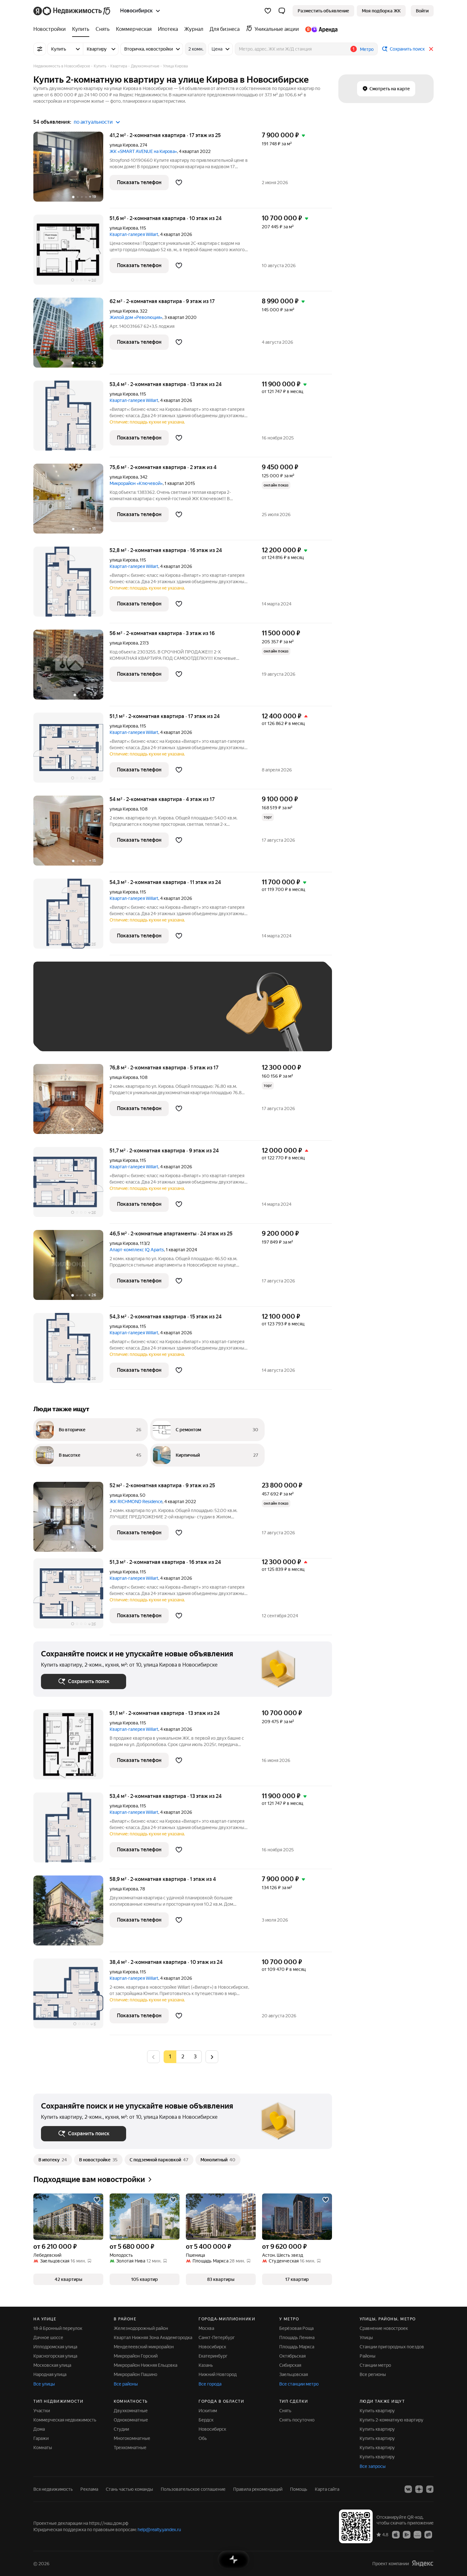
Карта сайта (327, 2489)
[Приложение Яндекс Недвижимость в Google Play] (407, 2534)
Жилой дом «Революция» (136, 317)
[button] (282, 11)
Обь (203, 2438)
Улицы (366, 2338)
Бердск (206, 2420)
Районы (368, 2356)
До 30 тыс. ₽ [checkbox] (61, 1016)
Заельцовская (294, 2374)
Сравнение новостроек (384, 2328)
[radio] (183, 2057)
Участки (42, 2411)
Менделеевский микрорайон (144, 2347)
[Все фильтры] (40, 49)
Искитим (208, 2411)
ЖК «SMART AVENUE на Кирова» (143, 151)
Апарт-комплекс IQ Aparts (137, 1250)
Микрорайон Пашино (135, 2374)
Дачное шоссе (48, 2338)
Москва (206, 2328)
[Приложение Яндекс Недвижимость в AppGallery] (417, 2534)
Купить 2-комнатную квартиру (392, 2420)
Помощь (299, 2489)
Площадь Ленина (297, 2338)
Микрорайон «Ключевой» (136, 483)
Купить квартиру (377, 2411)
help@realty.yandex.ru (159, 2530)
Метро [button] (367, 49)
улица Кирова (124, 145)
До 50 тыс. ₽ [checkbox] (103, 1016)
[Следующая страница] (212, 2057)
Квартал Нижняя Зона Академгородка (153, 2338)
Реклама (89, 2489)
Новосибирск (212, 2347)
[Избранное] (268, 11)
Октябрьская (292, 2356)
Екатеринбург (213, 2356)
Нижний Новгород (218, 2374)
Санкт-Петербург (217, 2338)
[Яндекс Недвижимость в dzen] (419, 2489)
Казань (206, 2365)
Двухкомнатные (131, 2411)
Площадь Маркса (297, 2347)
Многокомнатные (132, 2438)
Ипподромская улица (55, 2347)
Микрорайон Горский (136, 2356)
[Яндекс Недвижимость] (72, 11)
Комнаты (43, 2448)
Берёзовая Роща (296, 2328)
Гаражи (41, 2438)
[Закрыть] (431, 49)
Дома (39, 2429)
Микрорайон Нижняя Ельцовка (146, 2365)
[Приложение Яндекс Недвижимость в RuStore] (428, 2534)
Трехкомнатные (130, 2448)
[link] (422, 11)
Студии (121, 2429)
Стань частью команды (129, 2489)
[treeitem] (51, 29)
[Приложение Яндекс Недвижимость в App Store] (396, 2534)
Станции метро (375, 2365)
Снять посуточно (297, 2420)
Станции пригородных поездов (392, 2347)
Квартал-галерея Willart (134, 234)
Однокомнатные (131, 2420)
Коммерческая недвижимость (65, 2420)
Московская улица (52, 2365)
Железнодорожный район (141, 2328)
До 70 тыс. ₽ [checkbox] (145, 1016)
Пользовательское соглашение (193, 2489)
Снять (285, 2411)
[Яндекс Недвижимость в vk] (408, 2489)
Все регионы (373, 2374)
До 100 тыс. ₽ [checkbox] (188, 1016)
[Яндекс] (423, 2563)
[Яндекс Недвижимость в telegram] (430, 2489)
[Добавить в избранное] (179, 183)
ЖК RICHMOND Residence (136, 1502)
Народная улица (50, 2374)
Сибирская (290, 2365)
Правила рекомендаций (258, 2489)
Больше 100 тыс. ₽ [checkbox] (68, 1034)
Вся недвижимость (53, 2489)
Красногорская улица (55, 2356)
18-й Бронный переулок (58, 2328)
